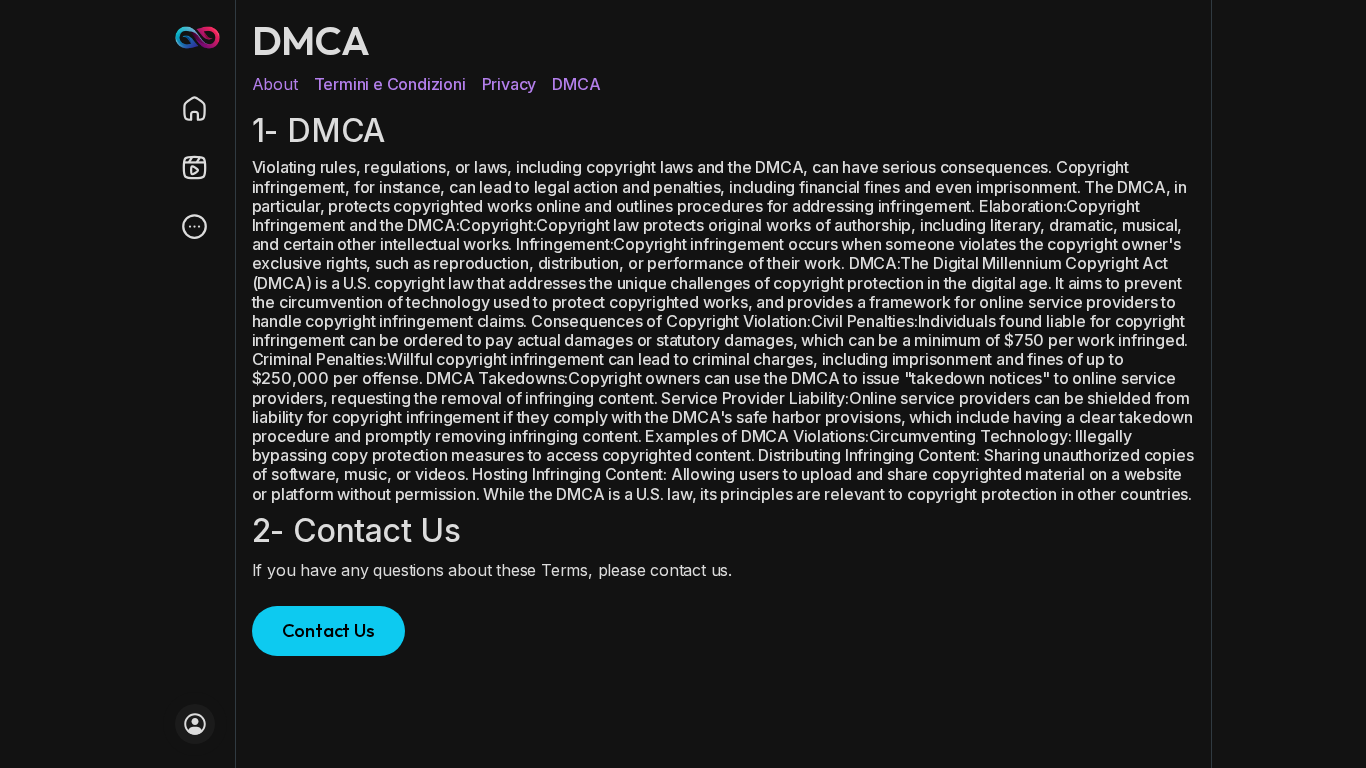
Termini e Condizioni (390, 84)
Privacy (509, 84)
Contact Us (328, 630)
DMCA (576, 84)
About (275, 84)
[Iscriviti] (195, 724)
